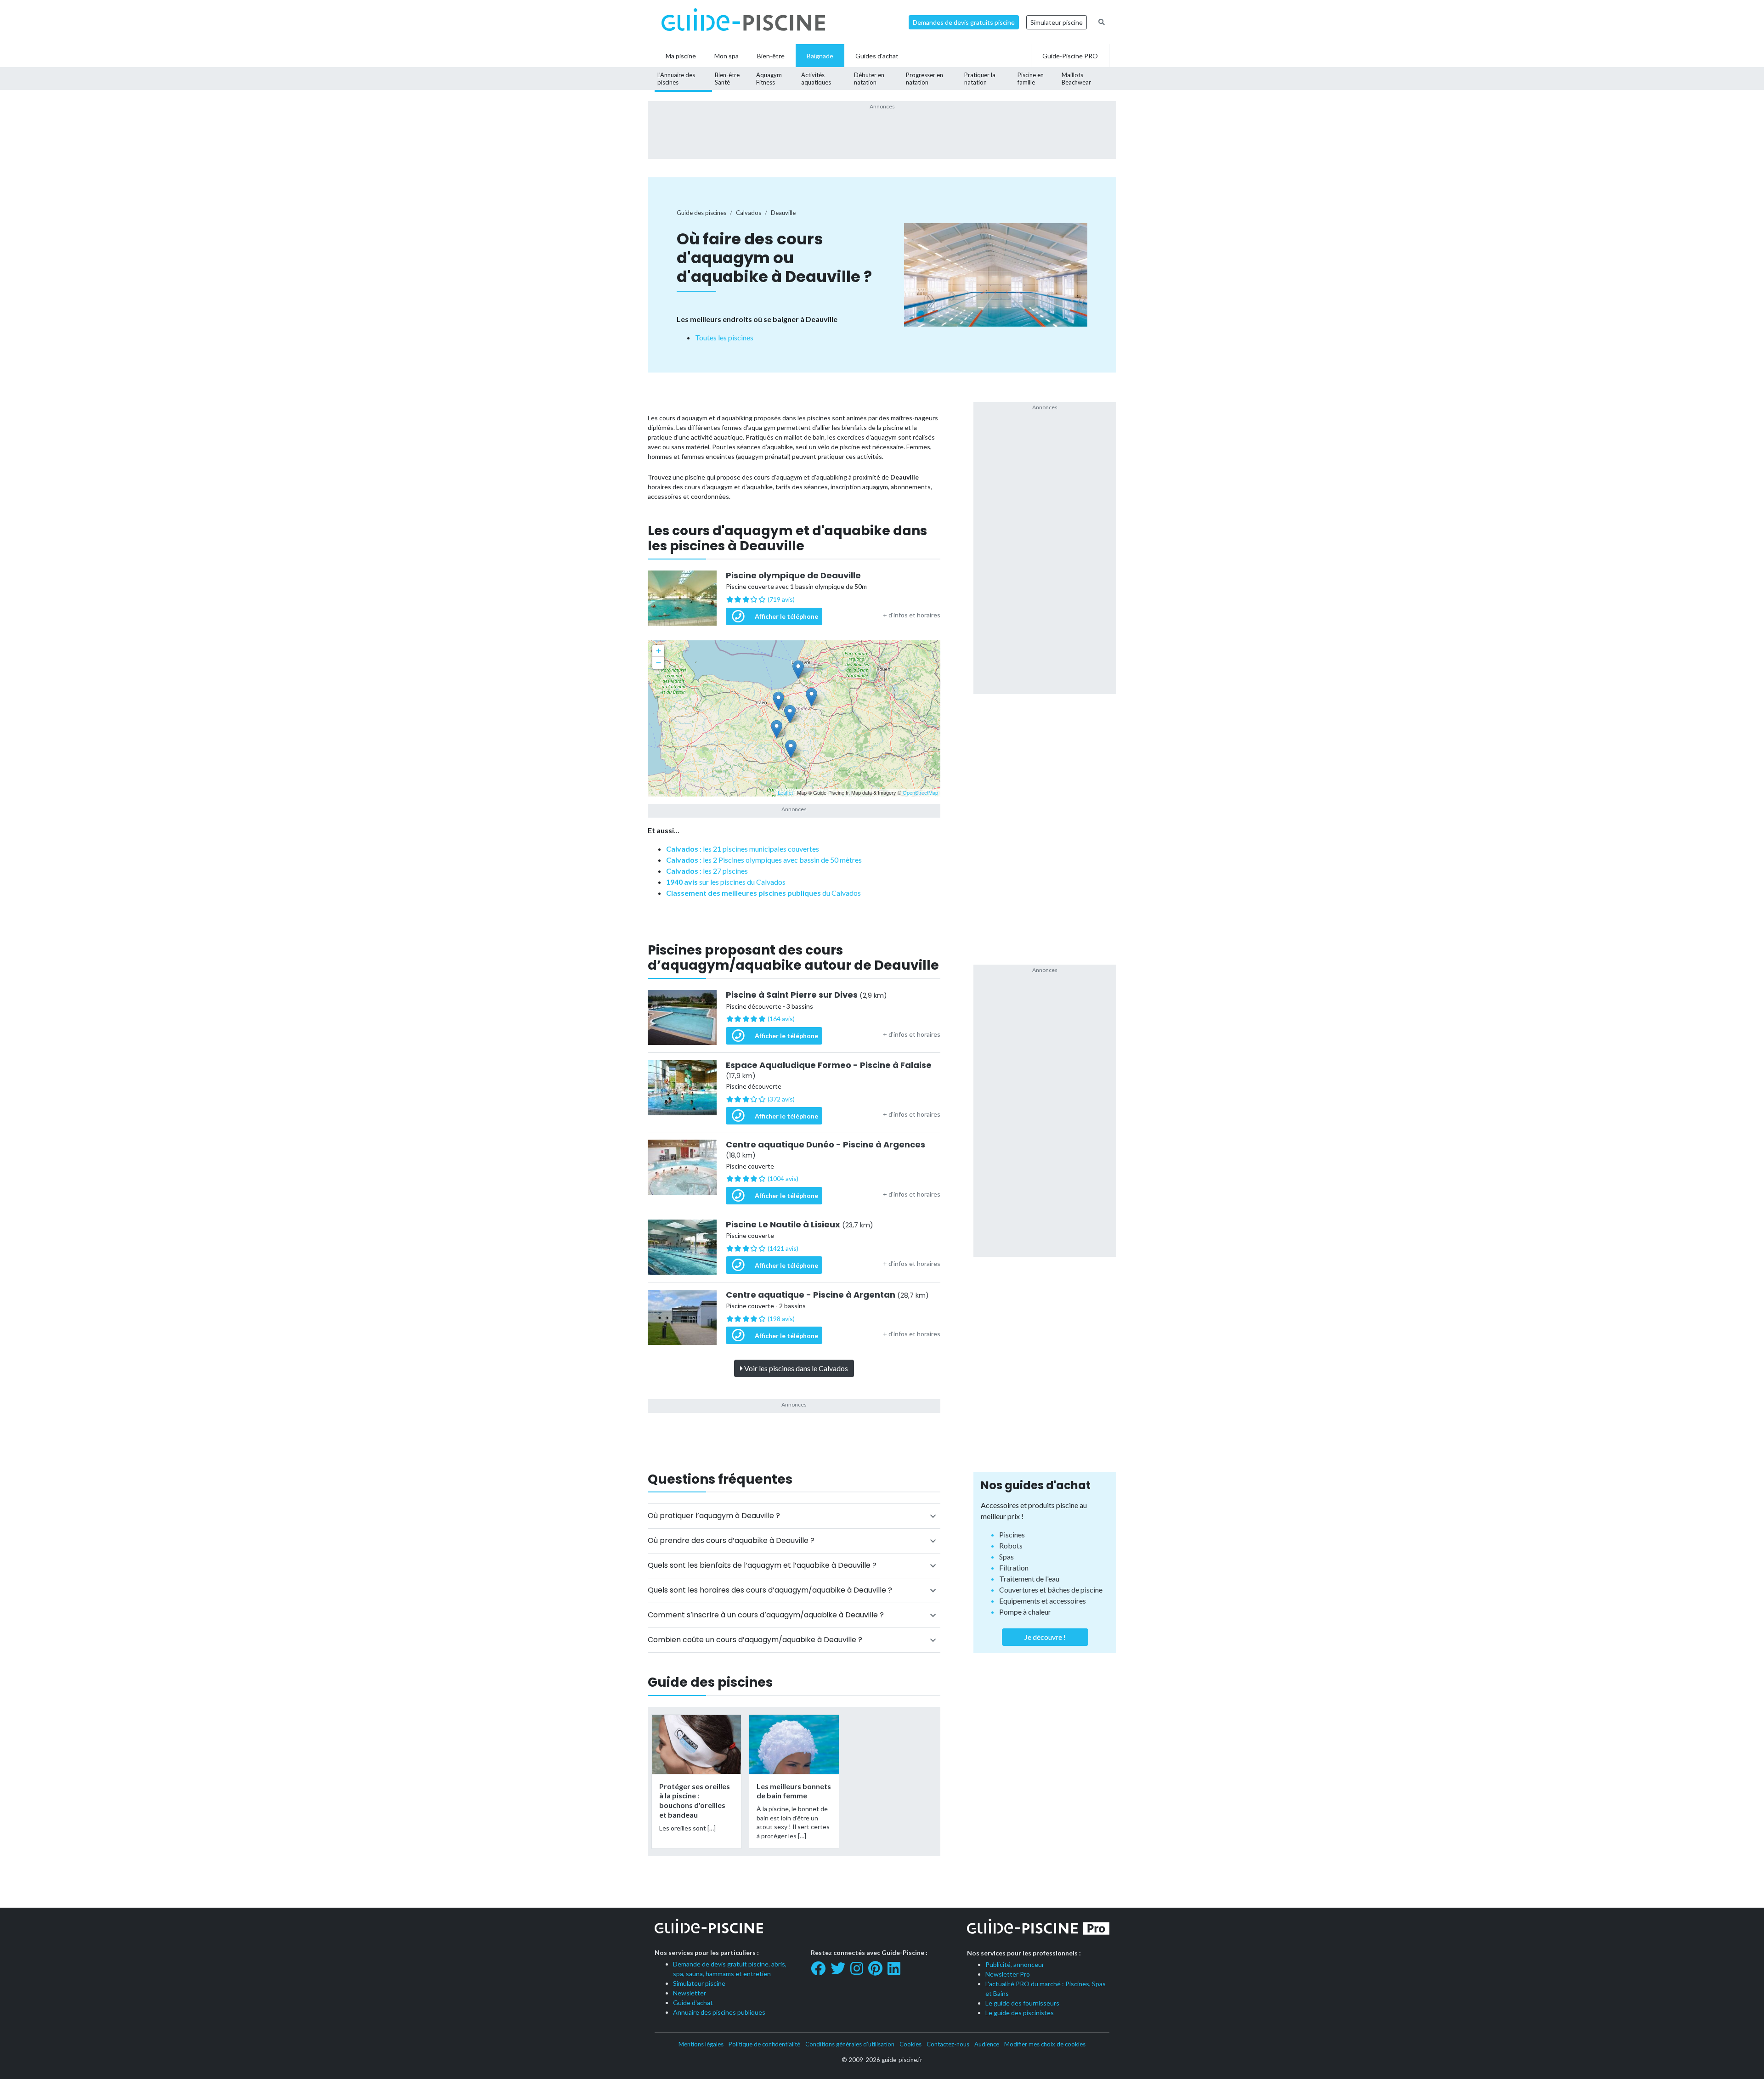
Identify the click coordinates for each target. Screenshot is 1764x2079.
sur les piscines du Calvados (726, 882)
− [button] (659, 663)
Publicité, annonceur (1015, 1964)
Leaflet (785, 792)
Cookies (910, 2044)
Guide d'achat (693, 2003)
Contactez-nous (948, 2044)
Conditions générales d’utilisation (850, 2044)
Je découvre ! (1045, 1637)
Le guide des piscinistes (1020, 2013)
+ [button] (659, 651)
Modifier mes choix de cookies (1045, 2044)
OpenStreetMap (920, 792)
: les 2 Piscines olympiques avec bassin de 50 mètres (764, 860)
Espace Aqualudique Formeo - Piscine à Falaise (829, 1070)
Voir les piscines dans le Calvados (795, 1368)
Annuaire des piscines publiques (719, 2012)
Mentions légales (701, 2044)
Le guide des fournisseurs (1022, 2003)
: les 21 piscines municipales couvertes (743, 849)
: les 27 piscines (707, 871)
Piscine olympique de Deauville (793, 576)
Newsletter (690, 1993)
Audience (987, 2044)
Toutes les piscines (724, 337)
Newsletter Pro (1008, 1974)
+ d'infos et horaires (912, 615)
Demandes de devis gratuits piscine (964, 22)
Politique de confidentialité (764, 2044)
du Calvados (763, 893)
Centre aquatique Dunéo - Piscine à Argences (825, 1150)
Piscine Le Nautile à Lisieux (800, 1225)
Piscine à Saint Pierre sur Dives (806, 995)
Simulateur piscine (1057, 22)
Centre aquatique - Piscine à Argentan (827, 1295)
